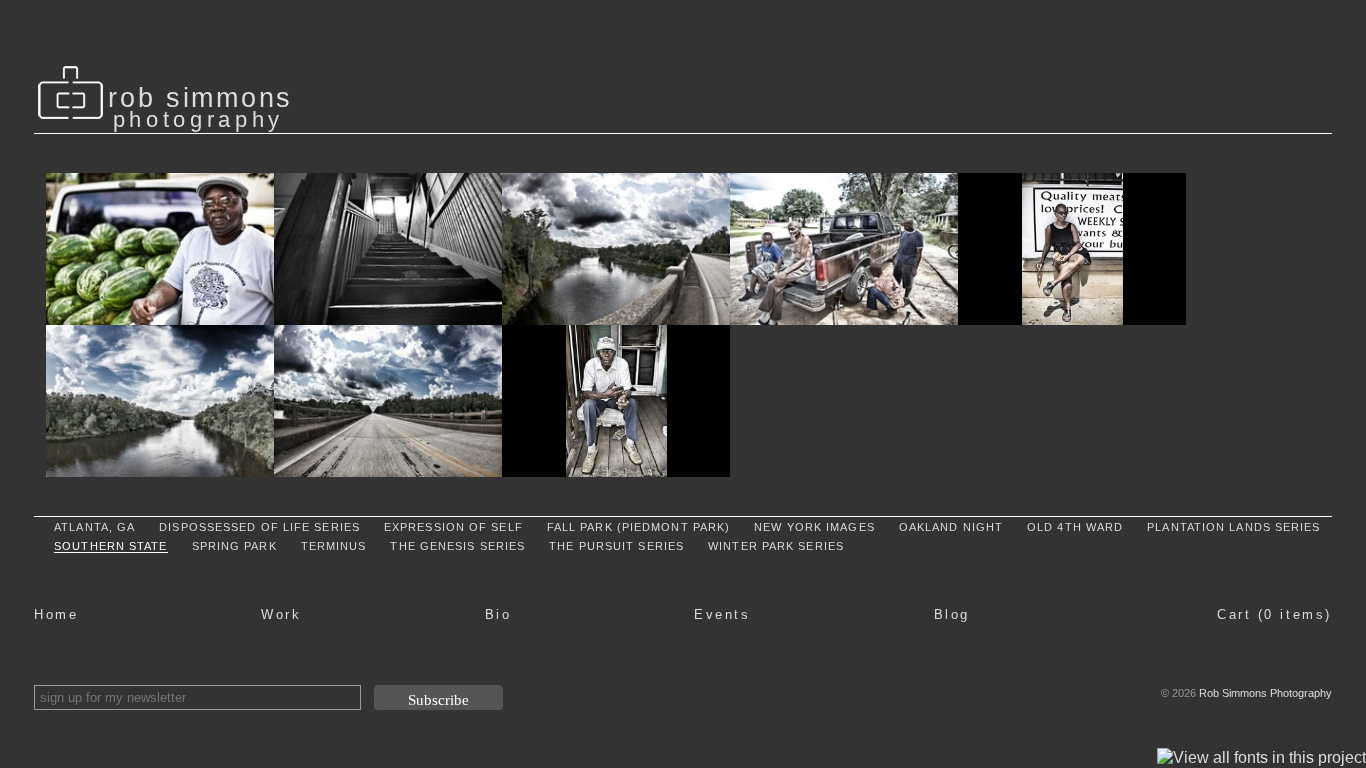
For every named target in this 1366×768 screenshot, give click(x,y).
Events (722, 614)
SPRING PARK (234, 546)
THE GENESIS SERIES (457, 546)
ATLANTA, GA (94, 527)
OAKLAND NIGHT (951, 527)
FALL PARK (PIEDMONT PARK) (639, 527)
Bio (498, 614)
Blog (952, 614)
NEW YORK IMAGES (814, 527)
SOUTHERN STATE (110, 546)
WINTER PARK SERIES (776, 546)
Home (56, 614)
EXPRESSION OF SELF (453, 527)
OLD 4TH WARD (1075, 527)
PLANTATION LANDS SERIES (1233, 527)
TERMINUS (334, 546)
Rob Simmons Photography (1265, 693)
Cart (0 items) (1274, 614)
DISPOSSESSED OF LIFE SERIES (259, 527)
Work (281, 614)
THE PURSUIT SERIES (616, 546)
